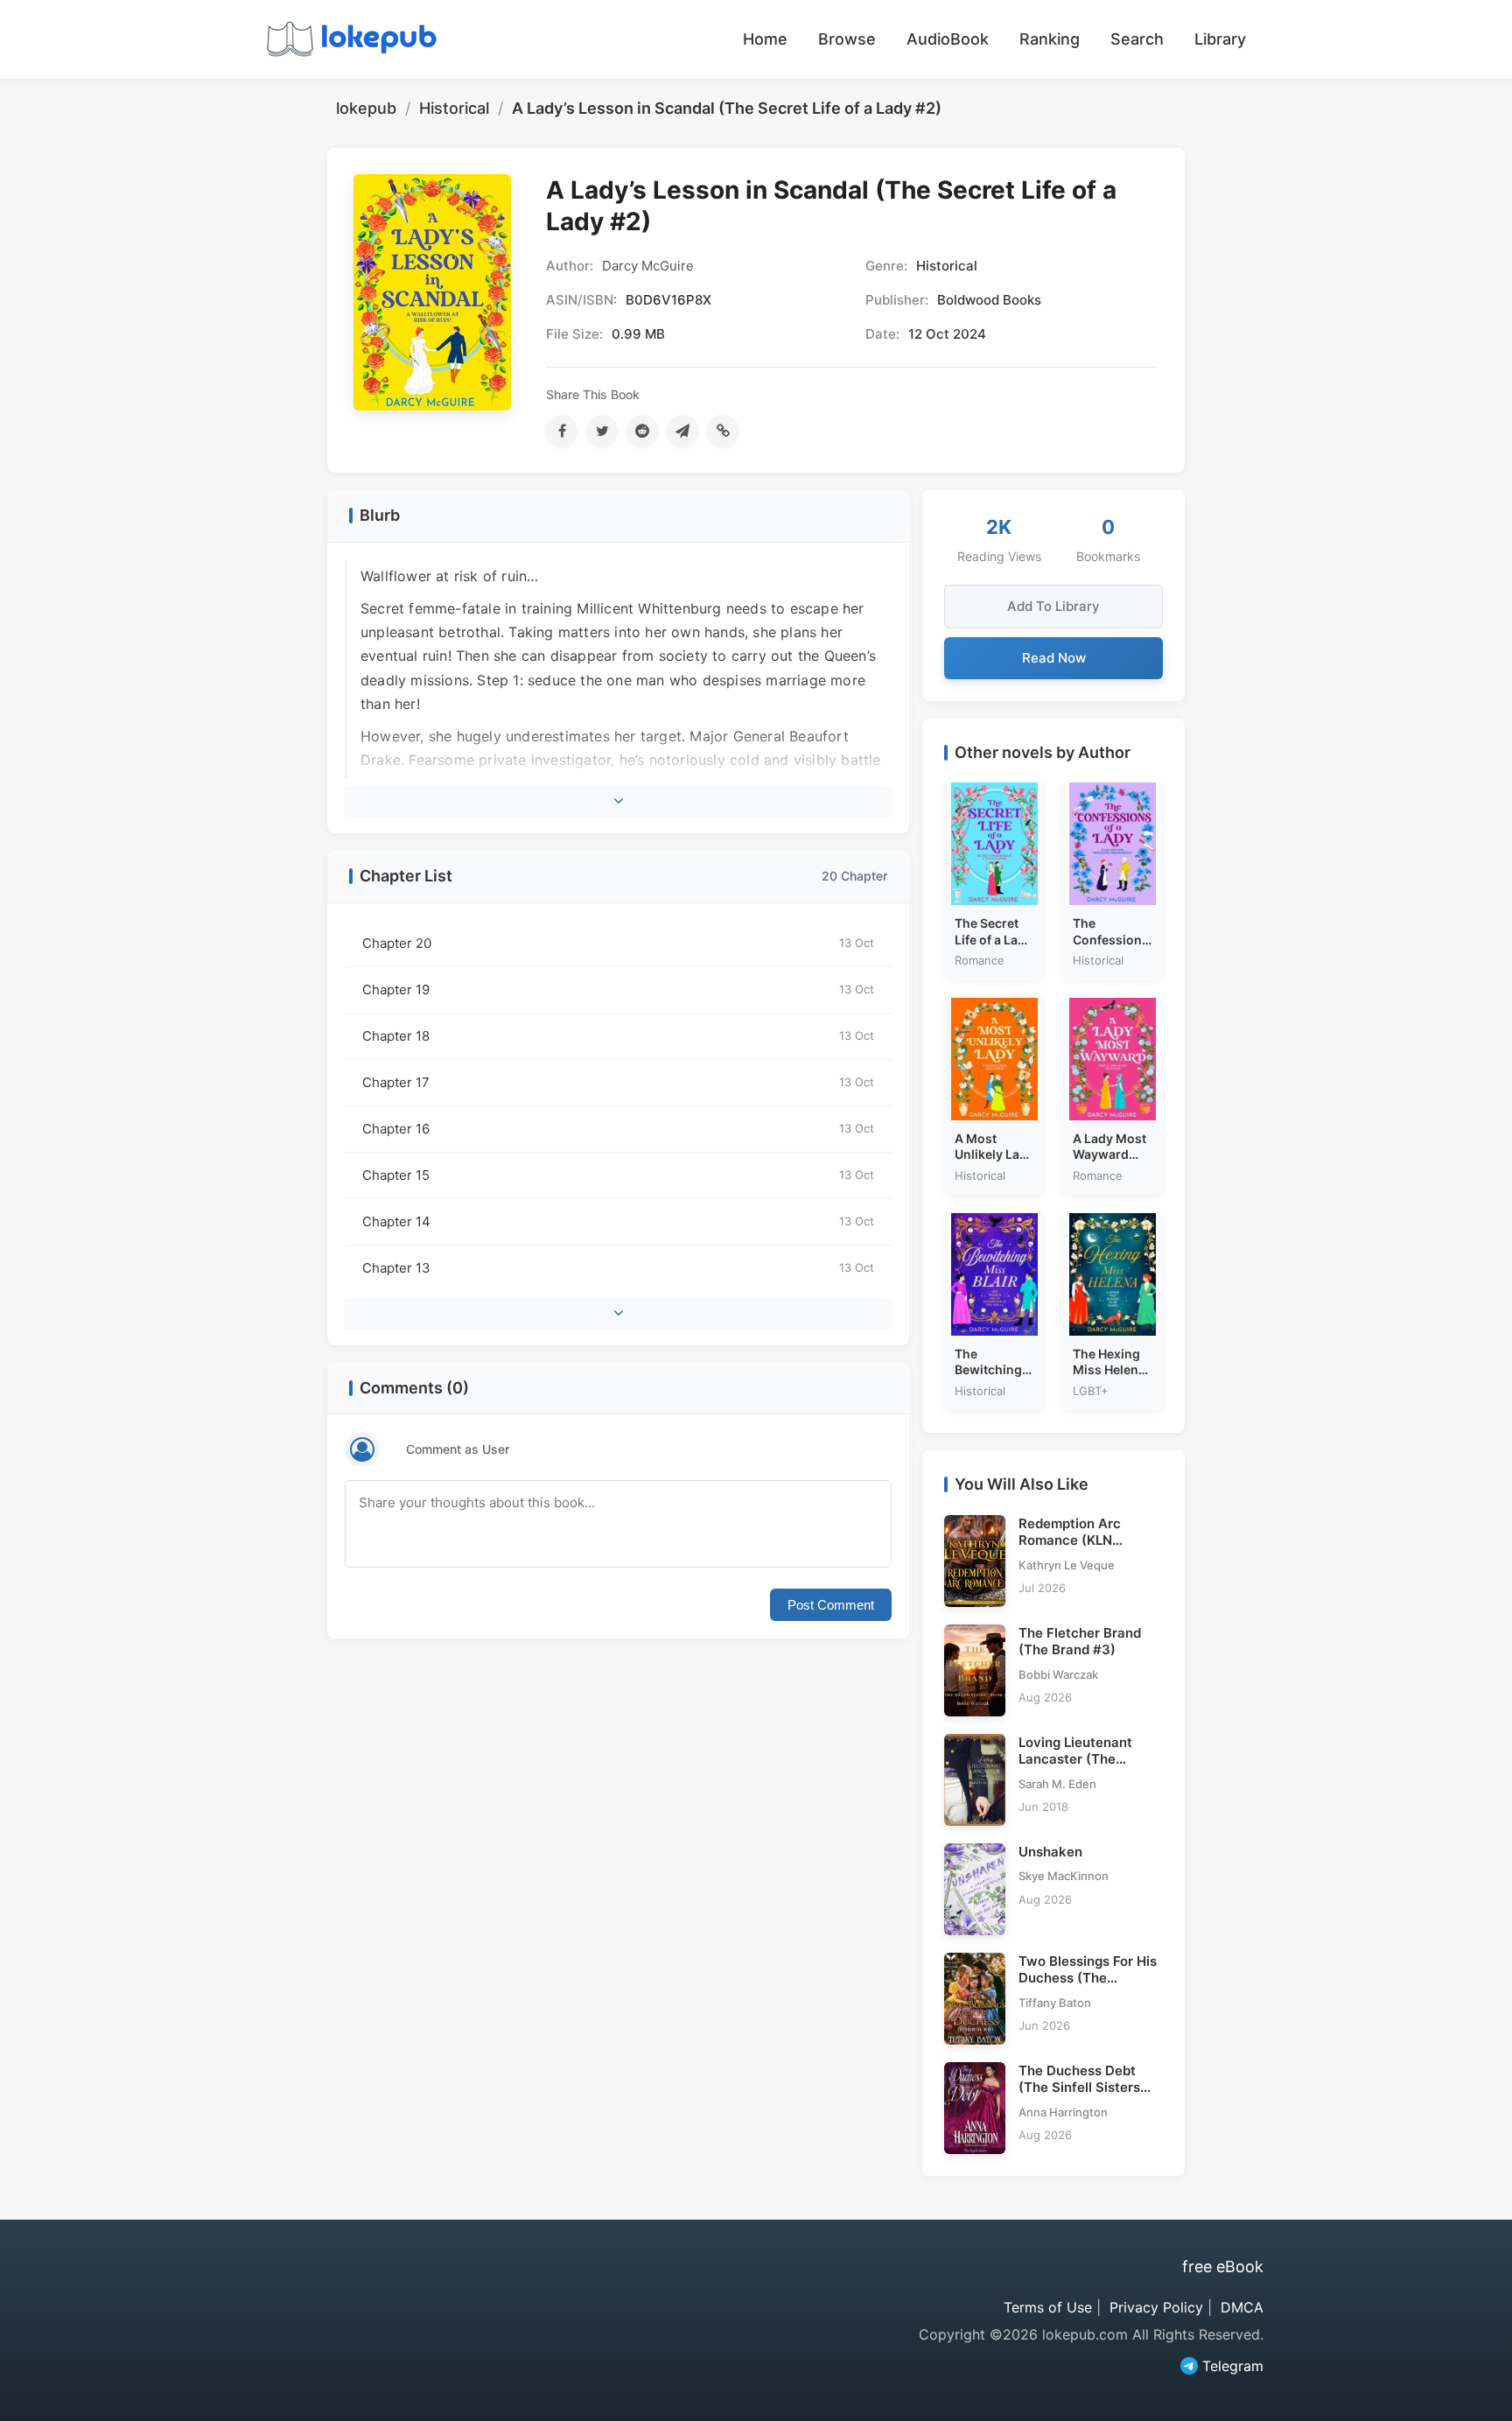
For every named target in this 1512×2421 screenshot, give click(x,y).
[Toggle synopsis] (618, 801)
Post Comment (831, 1605)
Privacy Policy (1156, 2307)
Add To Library (1053, 606)
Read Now (1054, 658)
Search (1137, 39)
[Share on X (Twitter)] (602, 431)
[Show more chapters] (618, 1313)
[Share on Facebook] (562, 431)
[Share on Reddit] (642, 431)
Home (765, 39)
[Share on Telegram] (682, 431)
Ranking (1050, 39)
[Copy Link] (723, 431)
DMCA (1242, 2307)
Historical (454, 108)
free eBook (1223, 2267)
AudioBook (948, 39)
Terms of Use (1048, 2307)
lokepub (366, 108)
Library (1220, 39)
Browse (847, 39)
